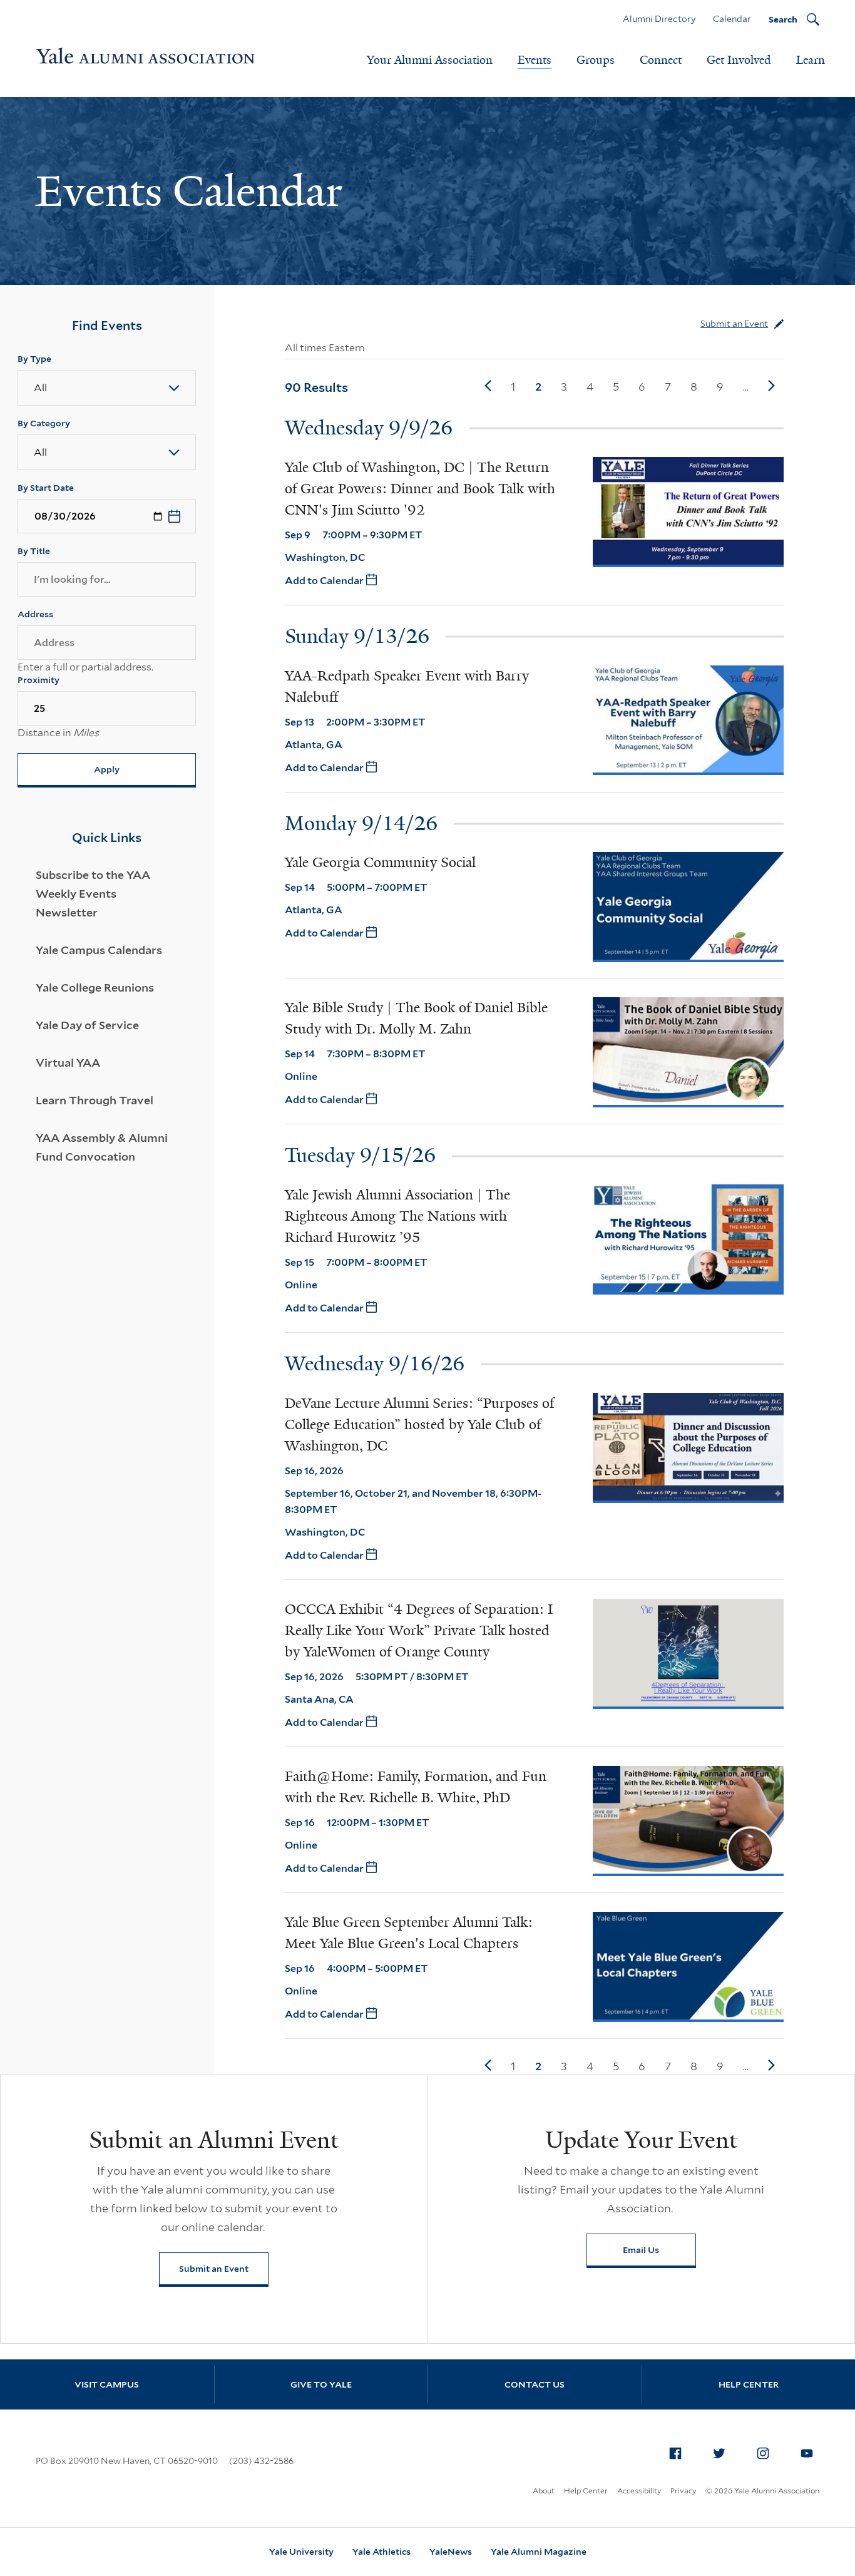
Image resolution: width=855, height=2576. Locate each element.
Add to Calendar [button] (325, 581)
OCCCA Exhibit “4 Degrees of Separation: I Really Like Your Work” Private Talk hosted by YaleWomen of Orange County (419, 1630)
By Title (34, 551)
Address (35, 614)
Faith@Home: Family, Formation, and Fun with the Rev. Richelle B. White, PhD (416, 1787)
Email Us (641, 2250)
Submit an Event (734, 324)
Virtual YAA (68, 1063)
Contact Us (535, 2384)
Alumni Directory (659, 19)
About (544, 2491)
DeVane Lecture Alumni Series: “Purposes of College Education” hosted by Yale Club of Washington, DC (419, 1424)
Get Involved (739, 60)
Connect (661, 60)
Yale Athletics (381, 2552)
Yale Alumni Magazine (539, 2552)
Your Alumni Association (430, 60)
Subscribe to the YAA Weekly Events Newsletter (93, 894)
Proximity (38, 680)
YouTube (807, 2453)
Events (535, 60)
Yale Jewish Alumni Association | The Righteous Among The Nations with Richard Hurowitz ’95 (397, 1216)
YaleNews (451, 2552)
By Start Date (46, 488)
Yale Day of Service (87, 1025)
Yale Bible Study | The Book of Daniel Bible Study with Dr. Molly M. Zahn (416, 1018)
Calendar (732, 19)
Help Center (586, 2491)
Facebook (675, 2453)
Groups (596, 60)
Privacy (683, 2491)
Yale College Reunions (95, 988)
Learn (811, 60)
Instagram (763, 2453)
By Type (34, 359)
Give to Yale (321, 2384)
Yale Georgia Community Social (380, 862)
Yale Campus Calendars (99, 950)
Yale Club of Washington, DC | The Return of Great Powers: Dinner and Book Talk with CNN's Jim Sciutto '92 (420, 489)
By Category (44, 423)
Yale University (301, 2552)
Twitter (719, 2453)
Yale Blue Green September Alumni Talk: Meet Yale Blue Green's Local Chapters (409, 1933)
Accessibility (639, 2491)
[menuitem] (675, 2453)
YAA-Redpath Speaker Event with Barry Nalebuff (407, 686)
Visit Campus (107, 2384)
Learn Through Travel (95, 1100)
